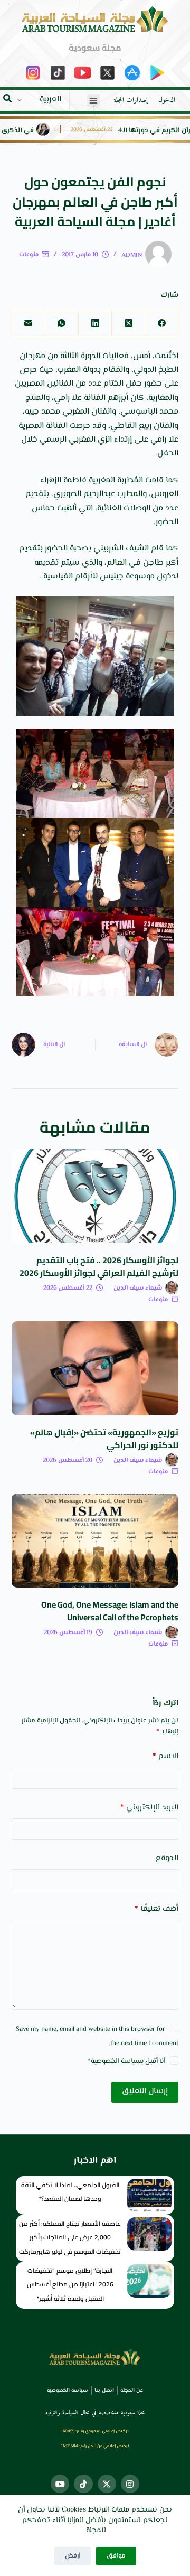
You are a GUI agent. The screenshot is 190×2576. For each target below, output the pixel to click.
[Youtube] (60, 2484)
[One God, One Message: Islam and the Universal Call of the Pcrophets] (95, 1541)
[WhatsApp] (61, 324)
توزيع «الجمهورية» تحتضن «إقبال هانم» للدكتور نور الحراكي (104, 1439)
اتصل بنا (104, 2390)
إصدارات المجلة (131, 100)
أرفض (73, 2556)
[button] (93, 100)
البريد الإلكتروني (149, 1808)
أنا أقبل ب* (126, 2061)
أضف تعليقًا (156, 1909)
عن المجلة (132, 2390)
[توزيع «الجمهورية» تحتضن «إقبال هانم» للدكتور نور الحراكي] (95, 1368)
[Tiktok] (83, 2484)
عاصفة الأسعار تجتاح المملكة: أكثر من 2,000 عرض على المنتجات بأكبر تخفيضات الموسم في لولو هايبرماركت (70, 2237)
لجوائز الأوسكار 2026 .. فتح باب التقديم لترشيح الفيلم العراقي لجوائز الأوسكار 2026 (99, 1266)
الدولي (145, 370)
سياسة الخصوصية (116, 2061)
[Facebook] (161, 324)
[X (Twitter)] (128, 324)
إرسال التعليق (145, 2091)
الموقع (167, 1858)
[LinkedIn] (95, 324)
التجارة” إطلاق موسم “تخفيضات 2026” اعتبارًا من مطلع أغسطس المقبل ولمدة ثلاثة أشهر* (70, 2284)
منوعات (29, 255)
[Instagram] (130, 2484)
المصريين (30, 384)
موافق (116, 2556)
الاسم (165, 1756)
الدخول (167, 100)
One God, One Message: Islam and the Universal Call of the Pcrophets (110, 1611)
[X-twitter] (107, 2484)
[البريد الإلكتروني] (28, 324)
